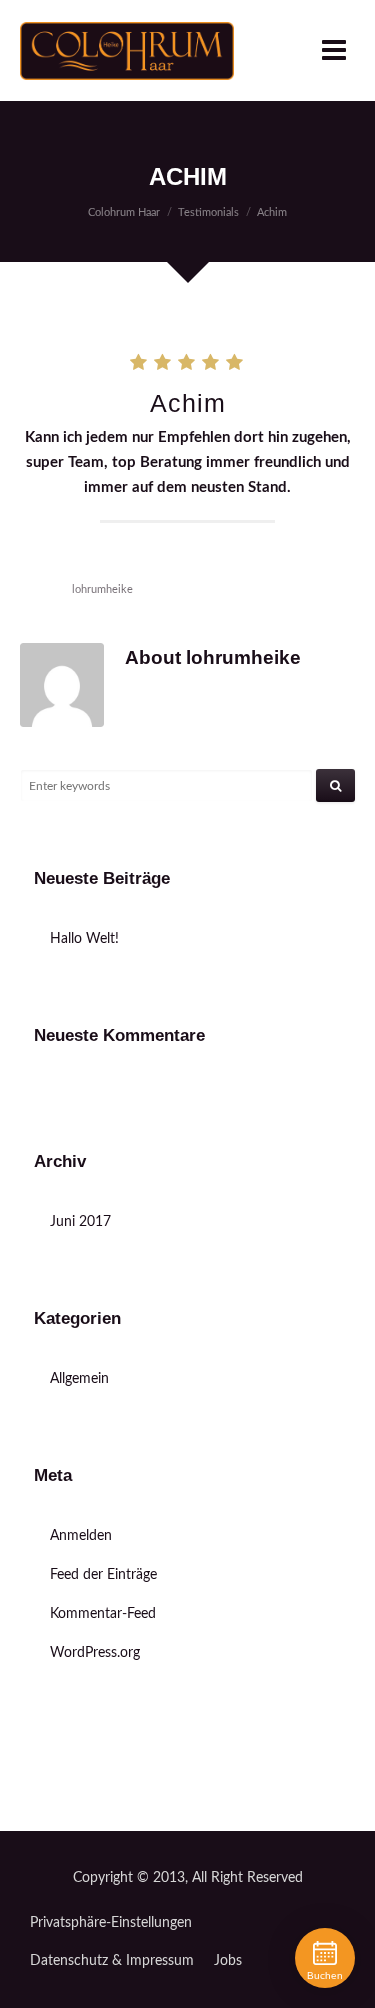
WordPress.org (95, 1653)
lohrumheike (102, 589)
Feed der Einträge (103, 1575)
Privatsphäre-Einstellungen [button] (111, 1923)
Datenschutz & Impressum (112, 1961)
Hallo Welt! (84, 939)
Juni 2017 (80, 1222)
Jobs (228, 1961)
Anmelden (81, 1536)
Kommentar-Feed (103, 1614)
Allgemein (79, 1379)
